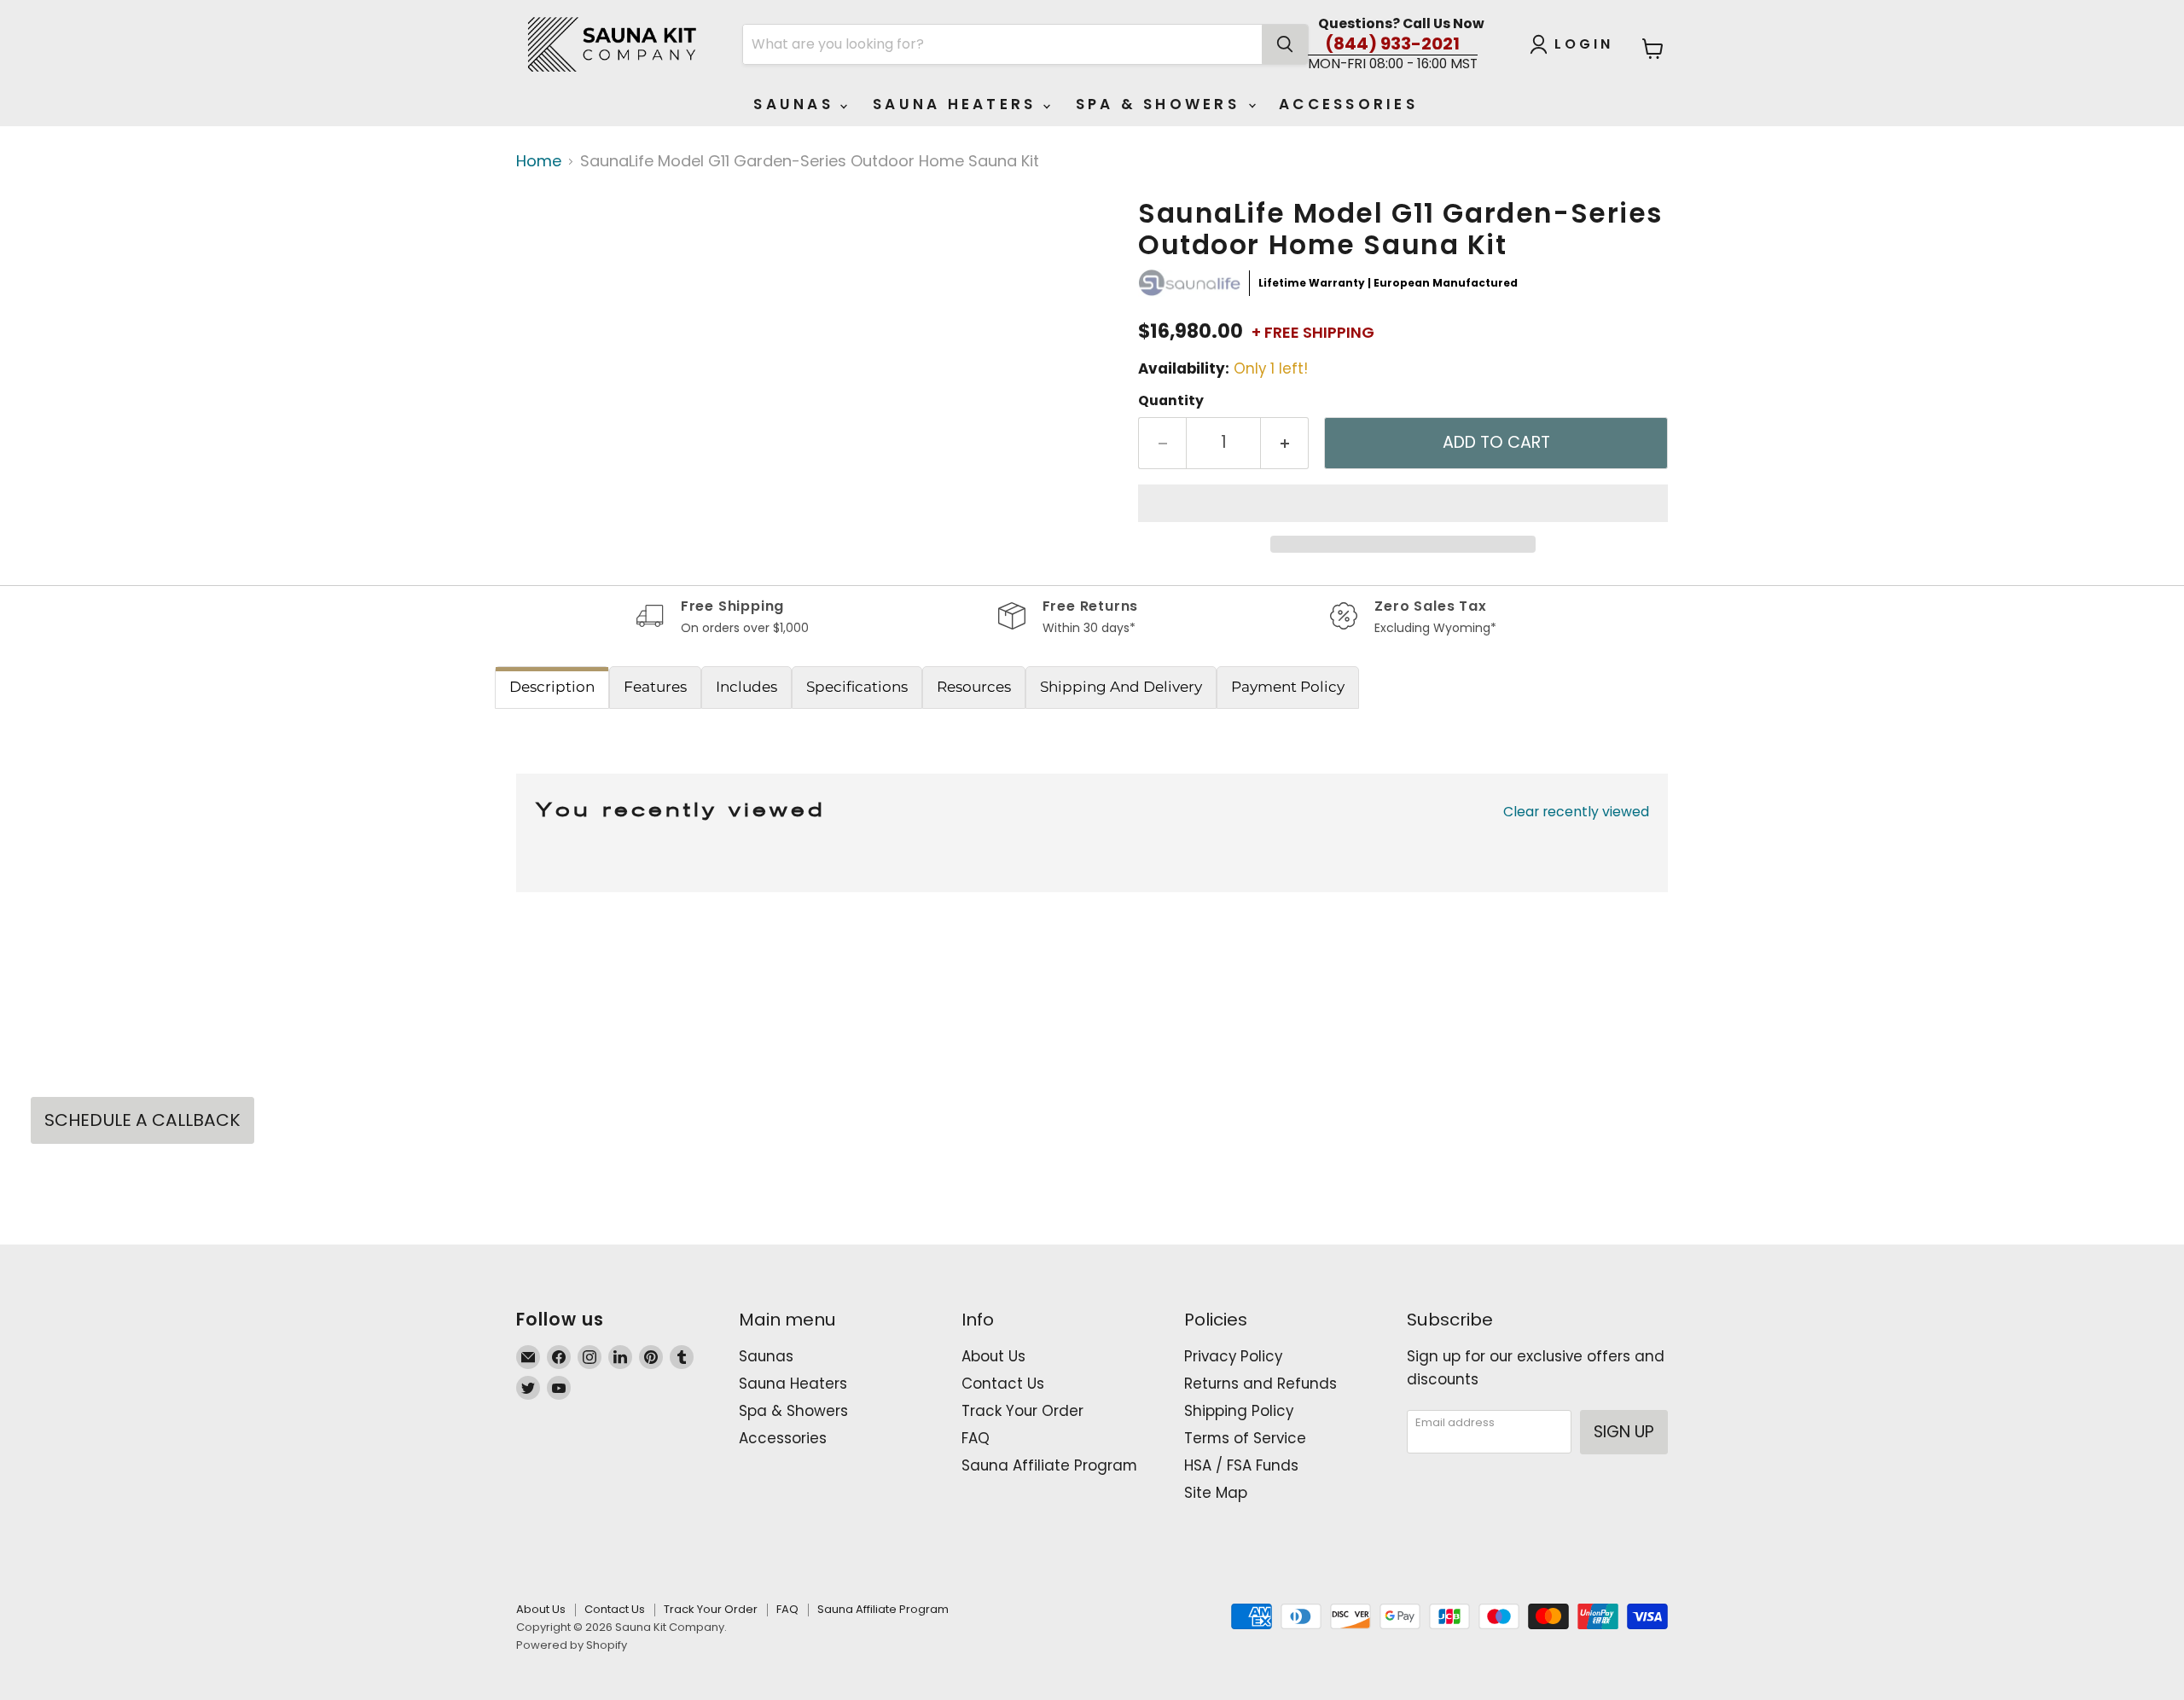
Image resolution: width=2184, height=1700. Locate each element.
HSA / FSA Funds (1241, 1465)
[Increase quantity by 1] (1285, 443)
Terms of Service (1245, 1438)
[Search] (1285, 44)
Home (539, 162)
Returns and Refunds (1260, 1384)
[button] (1403, 503)
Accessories (1348, 104)
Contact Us (1003, 1384)
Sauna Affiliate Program (1049, 1465)
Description (552, 687)
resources (974, 687)
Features (655, 687)
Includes (746, 687)
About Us (993, 1356)
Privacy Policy (1233, 1356)
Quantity (1171, 401)
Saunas (797, 104)
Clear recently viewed (1576, 812)
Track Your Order (1022, 1411)
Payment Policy (1288, 687)
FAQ (976, 1438)
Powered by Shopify (572, 1645)
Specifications (857, 687)
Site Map (1216, 1493)
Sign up (1624, 1432)
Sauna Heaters (958, 104)
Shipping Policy (1239, 1411)
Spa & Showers (1162, 104)
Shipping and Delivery (1121, 687)
